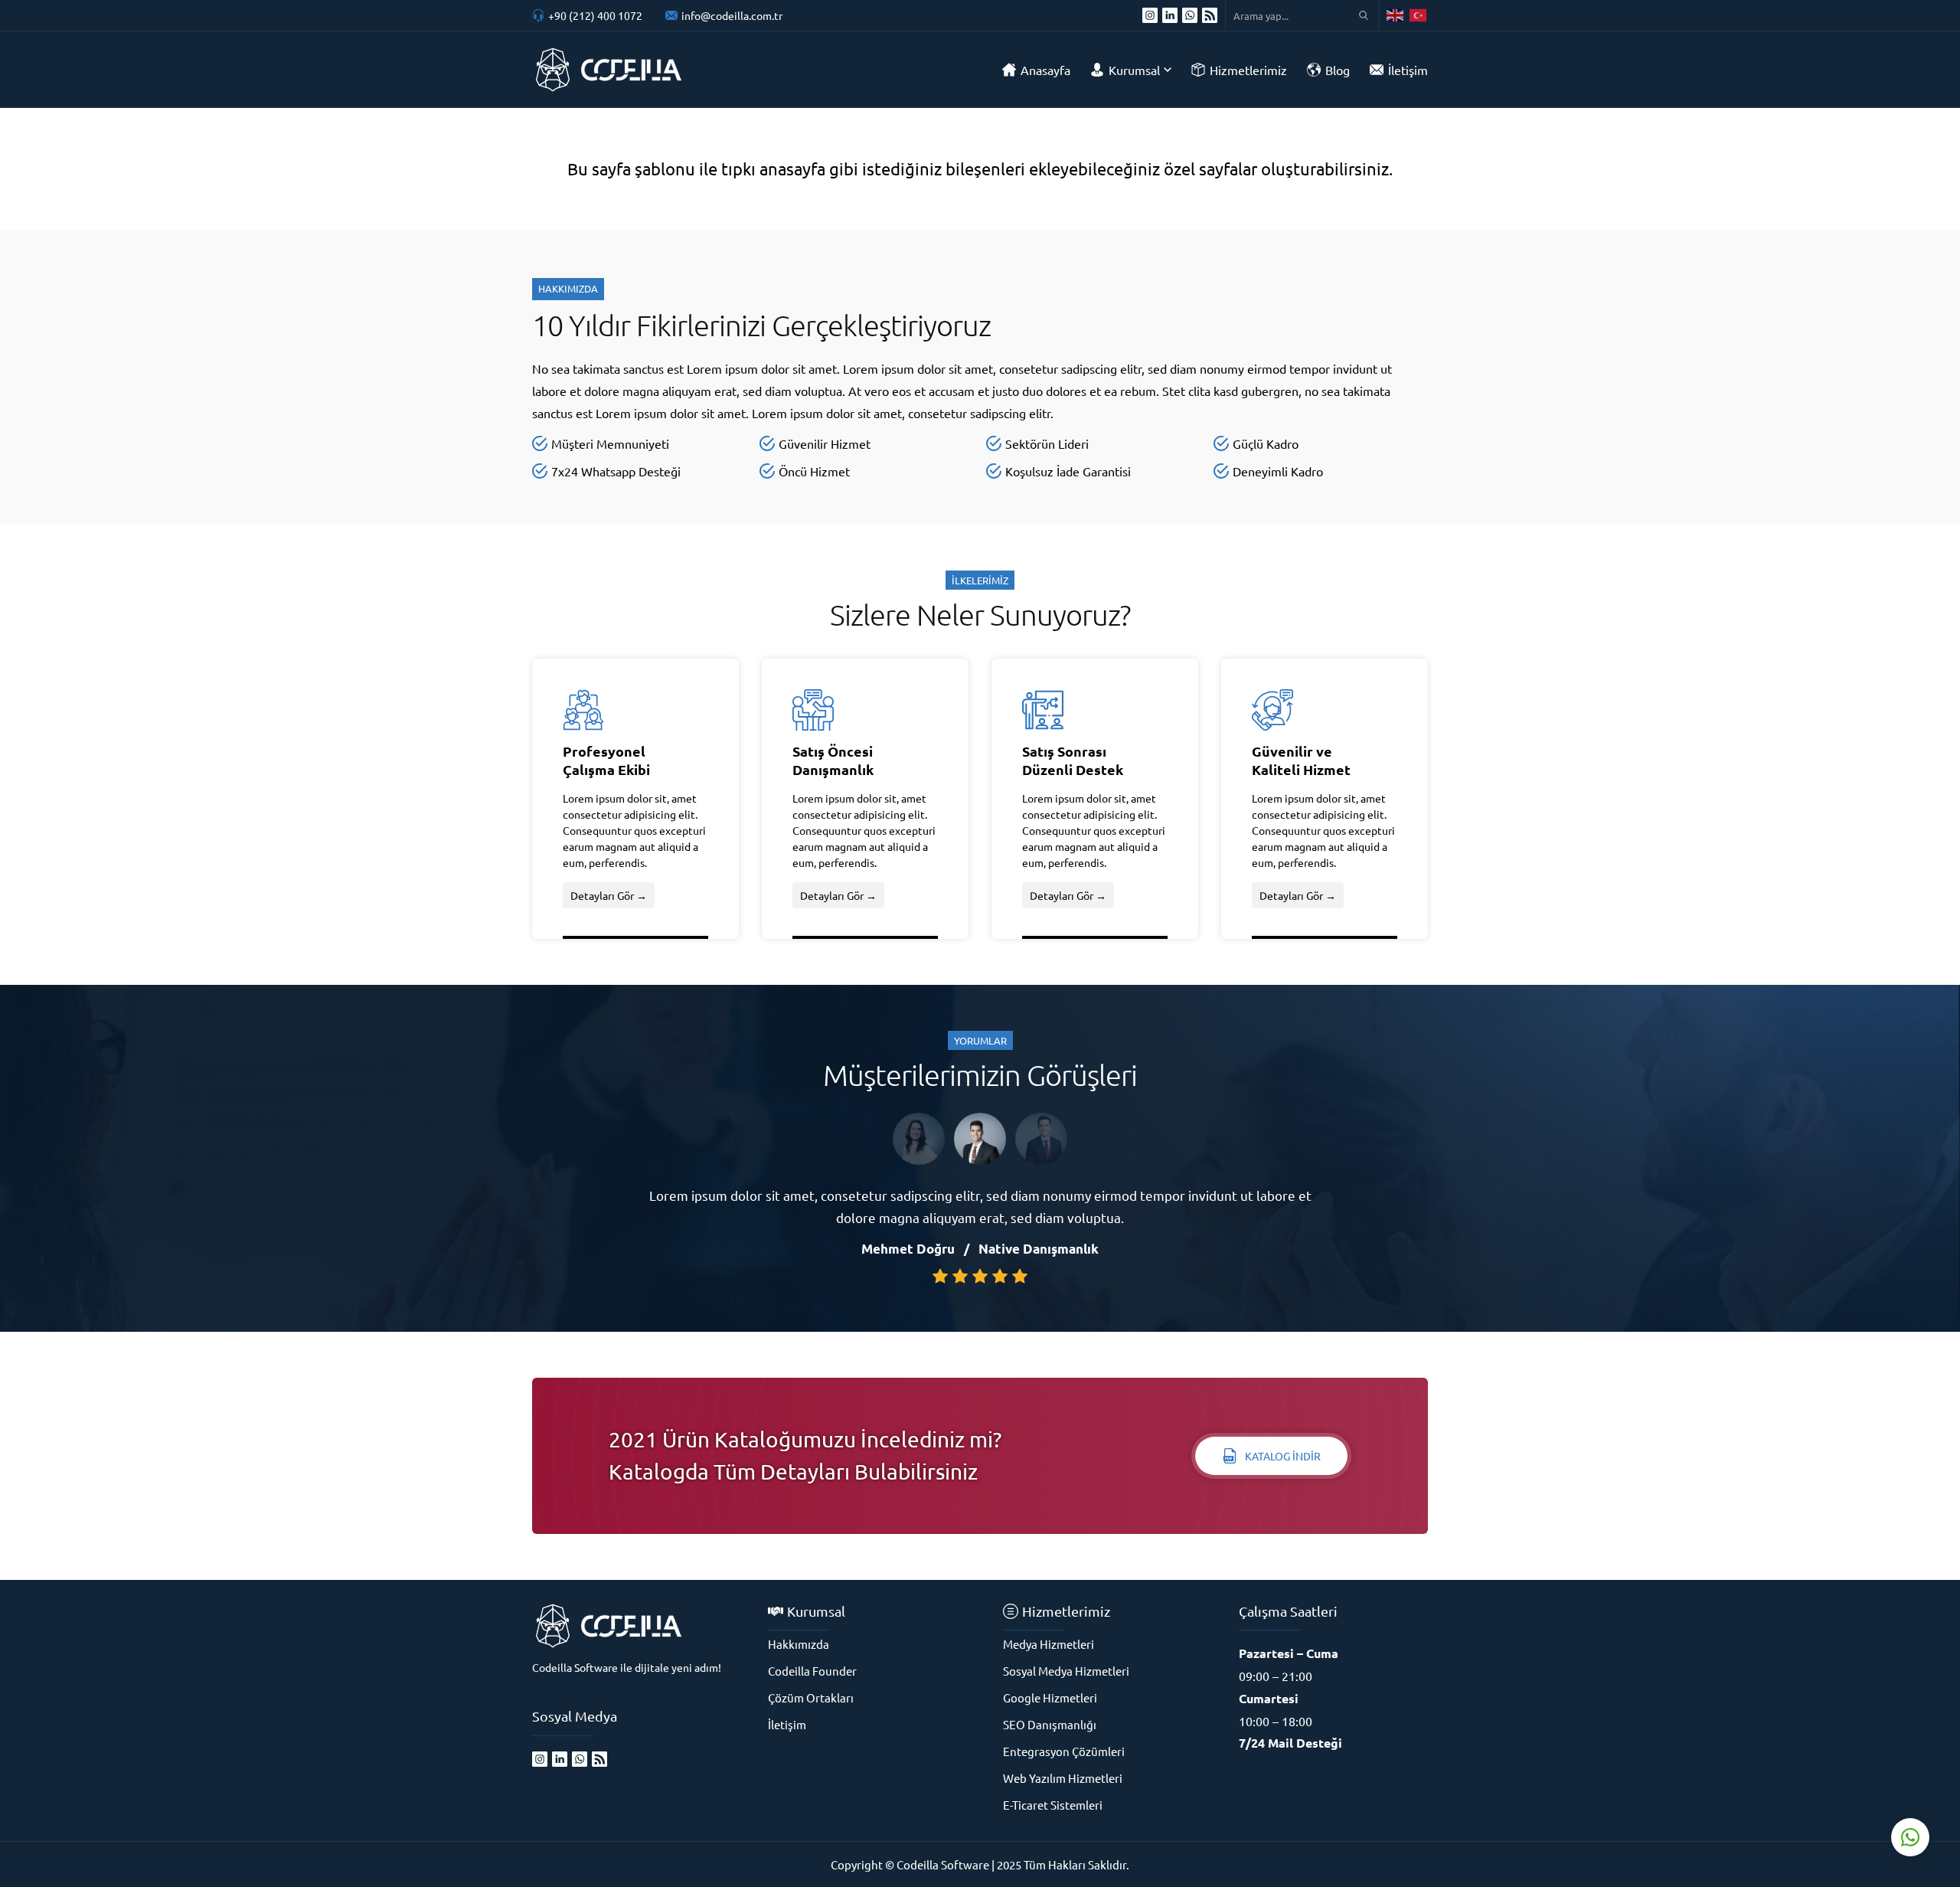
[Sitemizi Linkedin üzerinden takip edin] (1170, 15)
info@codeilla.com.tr (732, 15)
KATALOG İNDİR (1283, 1456)
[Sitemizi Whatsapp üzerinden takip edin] (1190, 15)
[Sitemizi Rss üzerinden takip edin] (1210, 15)
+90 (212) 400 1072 (595, 15)
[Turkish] (1419, 15)
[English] (1396, 15)
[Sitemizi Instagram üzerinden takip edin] (1150, 15)
